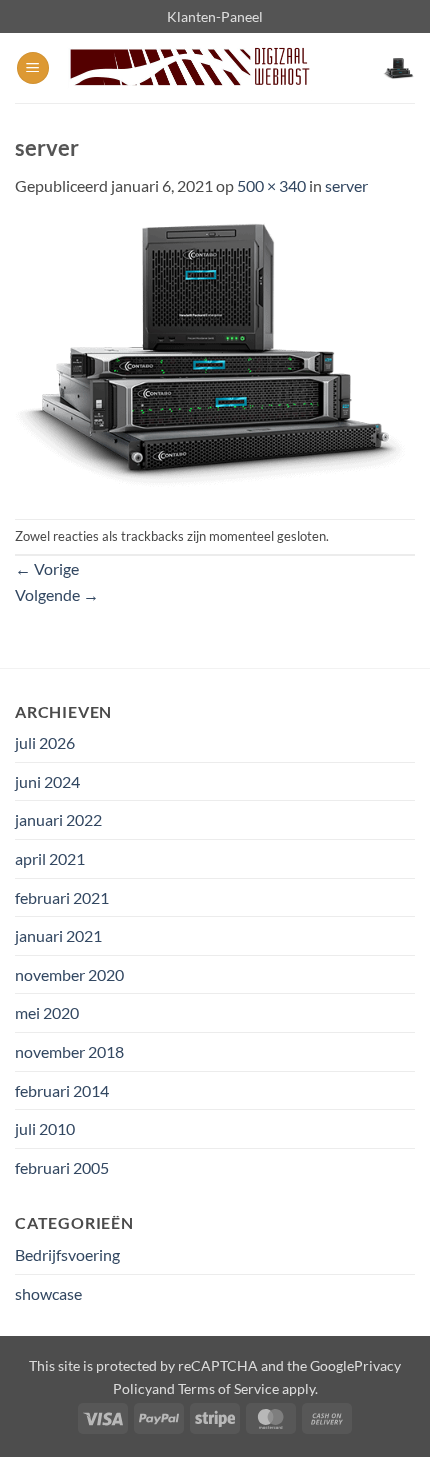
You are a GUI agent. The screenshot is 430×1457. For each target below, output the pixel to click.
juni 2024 (47, 781)
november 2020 (69, 974)
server (346, 185)
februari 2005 (62, 1167)
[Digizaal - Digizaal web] (188, 68)
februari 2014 (62, 1090)
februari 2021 (62, 897)
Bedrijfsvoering (67, 1254)
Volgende (57, 594)
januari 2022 (58, 819)
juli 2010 (45, 1128)
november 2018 (69, 1051)
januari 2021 (58, 935)
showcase (48, 1293)
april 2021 (50, 858)
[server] (215, 356)
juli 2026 (45, 742)
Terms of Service (228, 1388)
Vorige (47, 568)
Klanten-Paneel (215, 16)
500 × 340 (271, 185)
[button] (33, 68)
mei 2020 (47, 1012)
